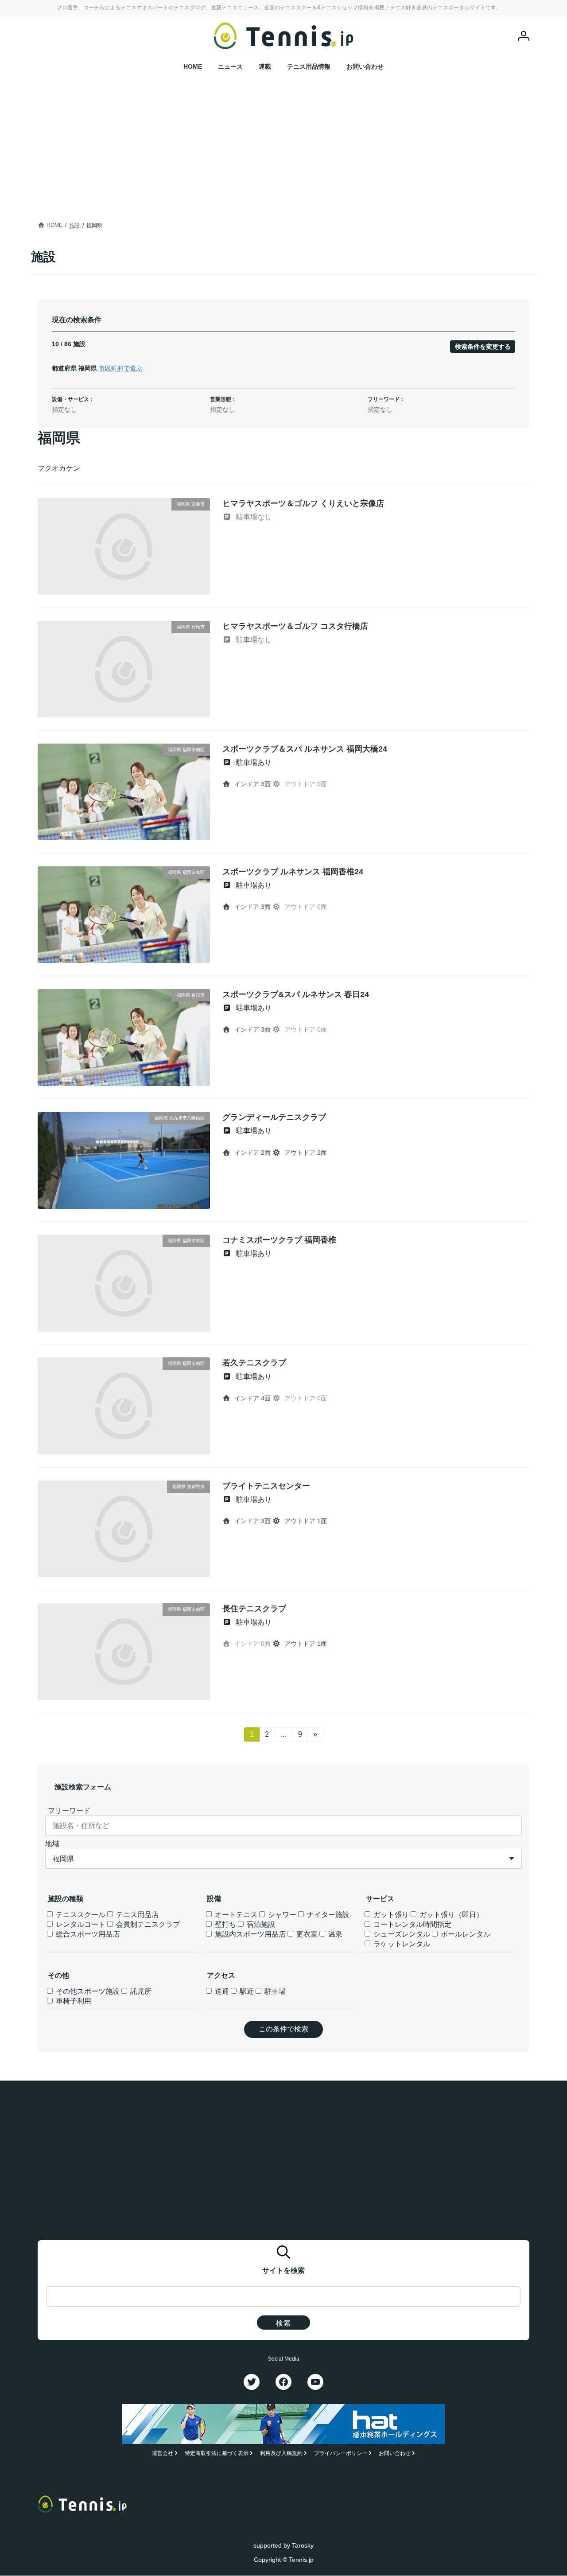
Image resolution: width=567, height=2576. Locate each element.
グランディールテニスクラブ (274, 1117)
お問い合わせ (395, 2454)
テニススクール (80, 1915)
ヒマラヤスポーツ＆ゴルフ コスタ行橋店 (295, 626)
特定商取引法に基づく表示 (217, 2454)
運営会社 (163, 2454)
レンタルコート (80, 1924)
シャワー (281, 1915)
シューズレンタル (401, 1934)
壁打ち (225, 1924)
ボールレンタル (465, 1934)
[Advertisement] (283, 153)
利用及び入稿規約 (281, 2454)
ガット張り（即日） (450, 1915)
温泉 (334, 1934)
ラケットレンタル (401, 1944)
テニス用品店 (136, 1915)
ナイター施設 (327, 1915)
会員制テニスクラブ (147, 1924)
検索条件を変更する (483, 347)
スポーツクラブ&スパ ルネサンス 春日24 (296, 994)
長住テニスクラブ (254, 1609)
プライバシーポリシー (341, 2454)
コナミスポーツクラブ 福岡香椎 (279, 1240)
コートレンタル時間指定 (412, 1924)
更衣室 (306, 1934)
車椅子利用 (73, 2001)
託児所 (140, 1991)
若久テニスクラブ (254, 1363)
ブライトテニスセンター (266, 1486)
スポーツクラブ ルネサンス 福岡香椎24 (293, 872)
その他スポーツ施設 (87, 1991)
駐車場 (274, 1991)
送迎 (221, 1991)
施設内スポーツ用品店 (249, 1934)
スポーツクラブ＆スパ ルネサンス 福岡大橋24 (305, 749)
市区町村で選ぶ (120, 368)
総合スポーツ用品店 (87, 1934)
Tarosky (303, 2545)
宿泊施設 (260, 1924)
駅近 (246, 1991)
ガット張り (390, 1915)
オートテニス (235, 1915)
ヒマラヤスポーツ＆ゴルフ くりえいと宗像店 (303, 503)
